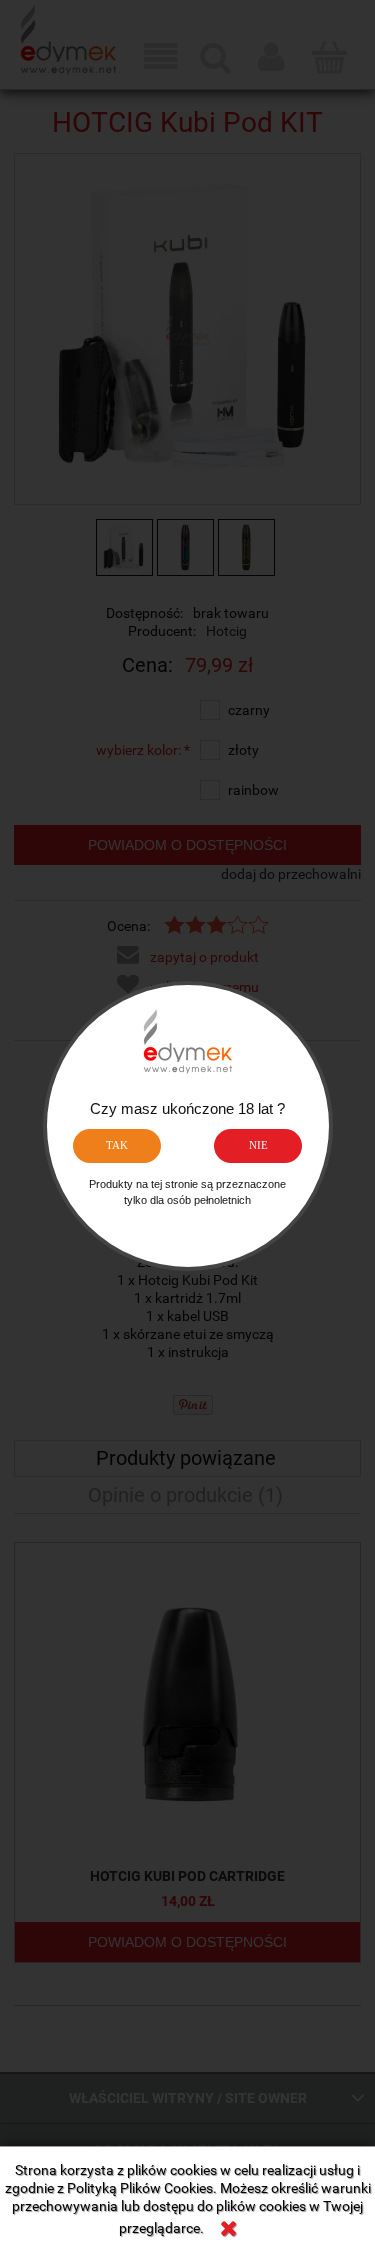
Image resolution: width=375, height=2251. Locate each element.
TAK (117, 1145)
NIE (258, 1145)
